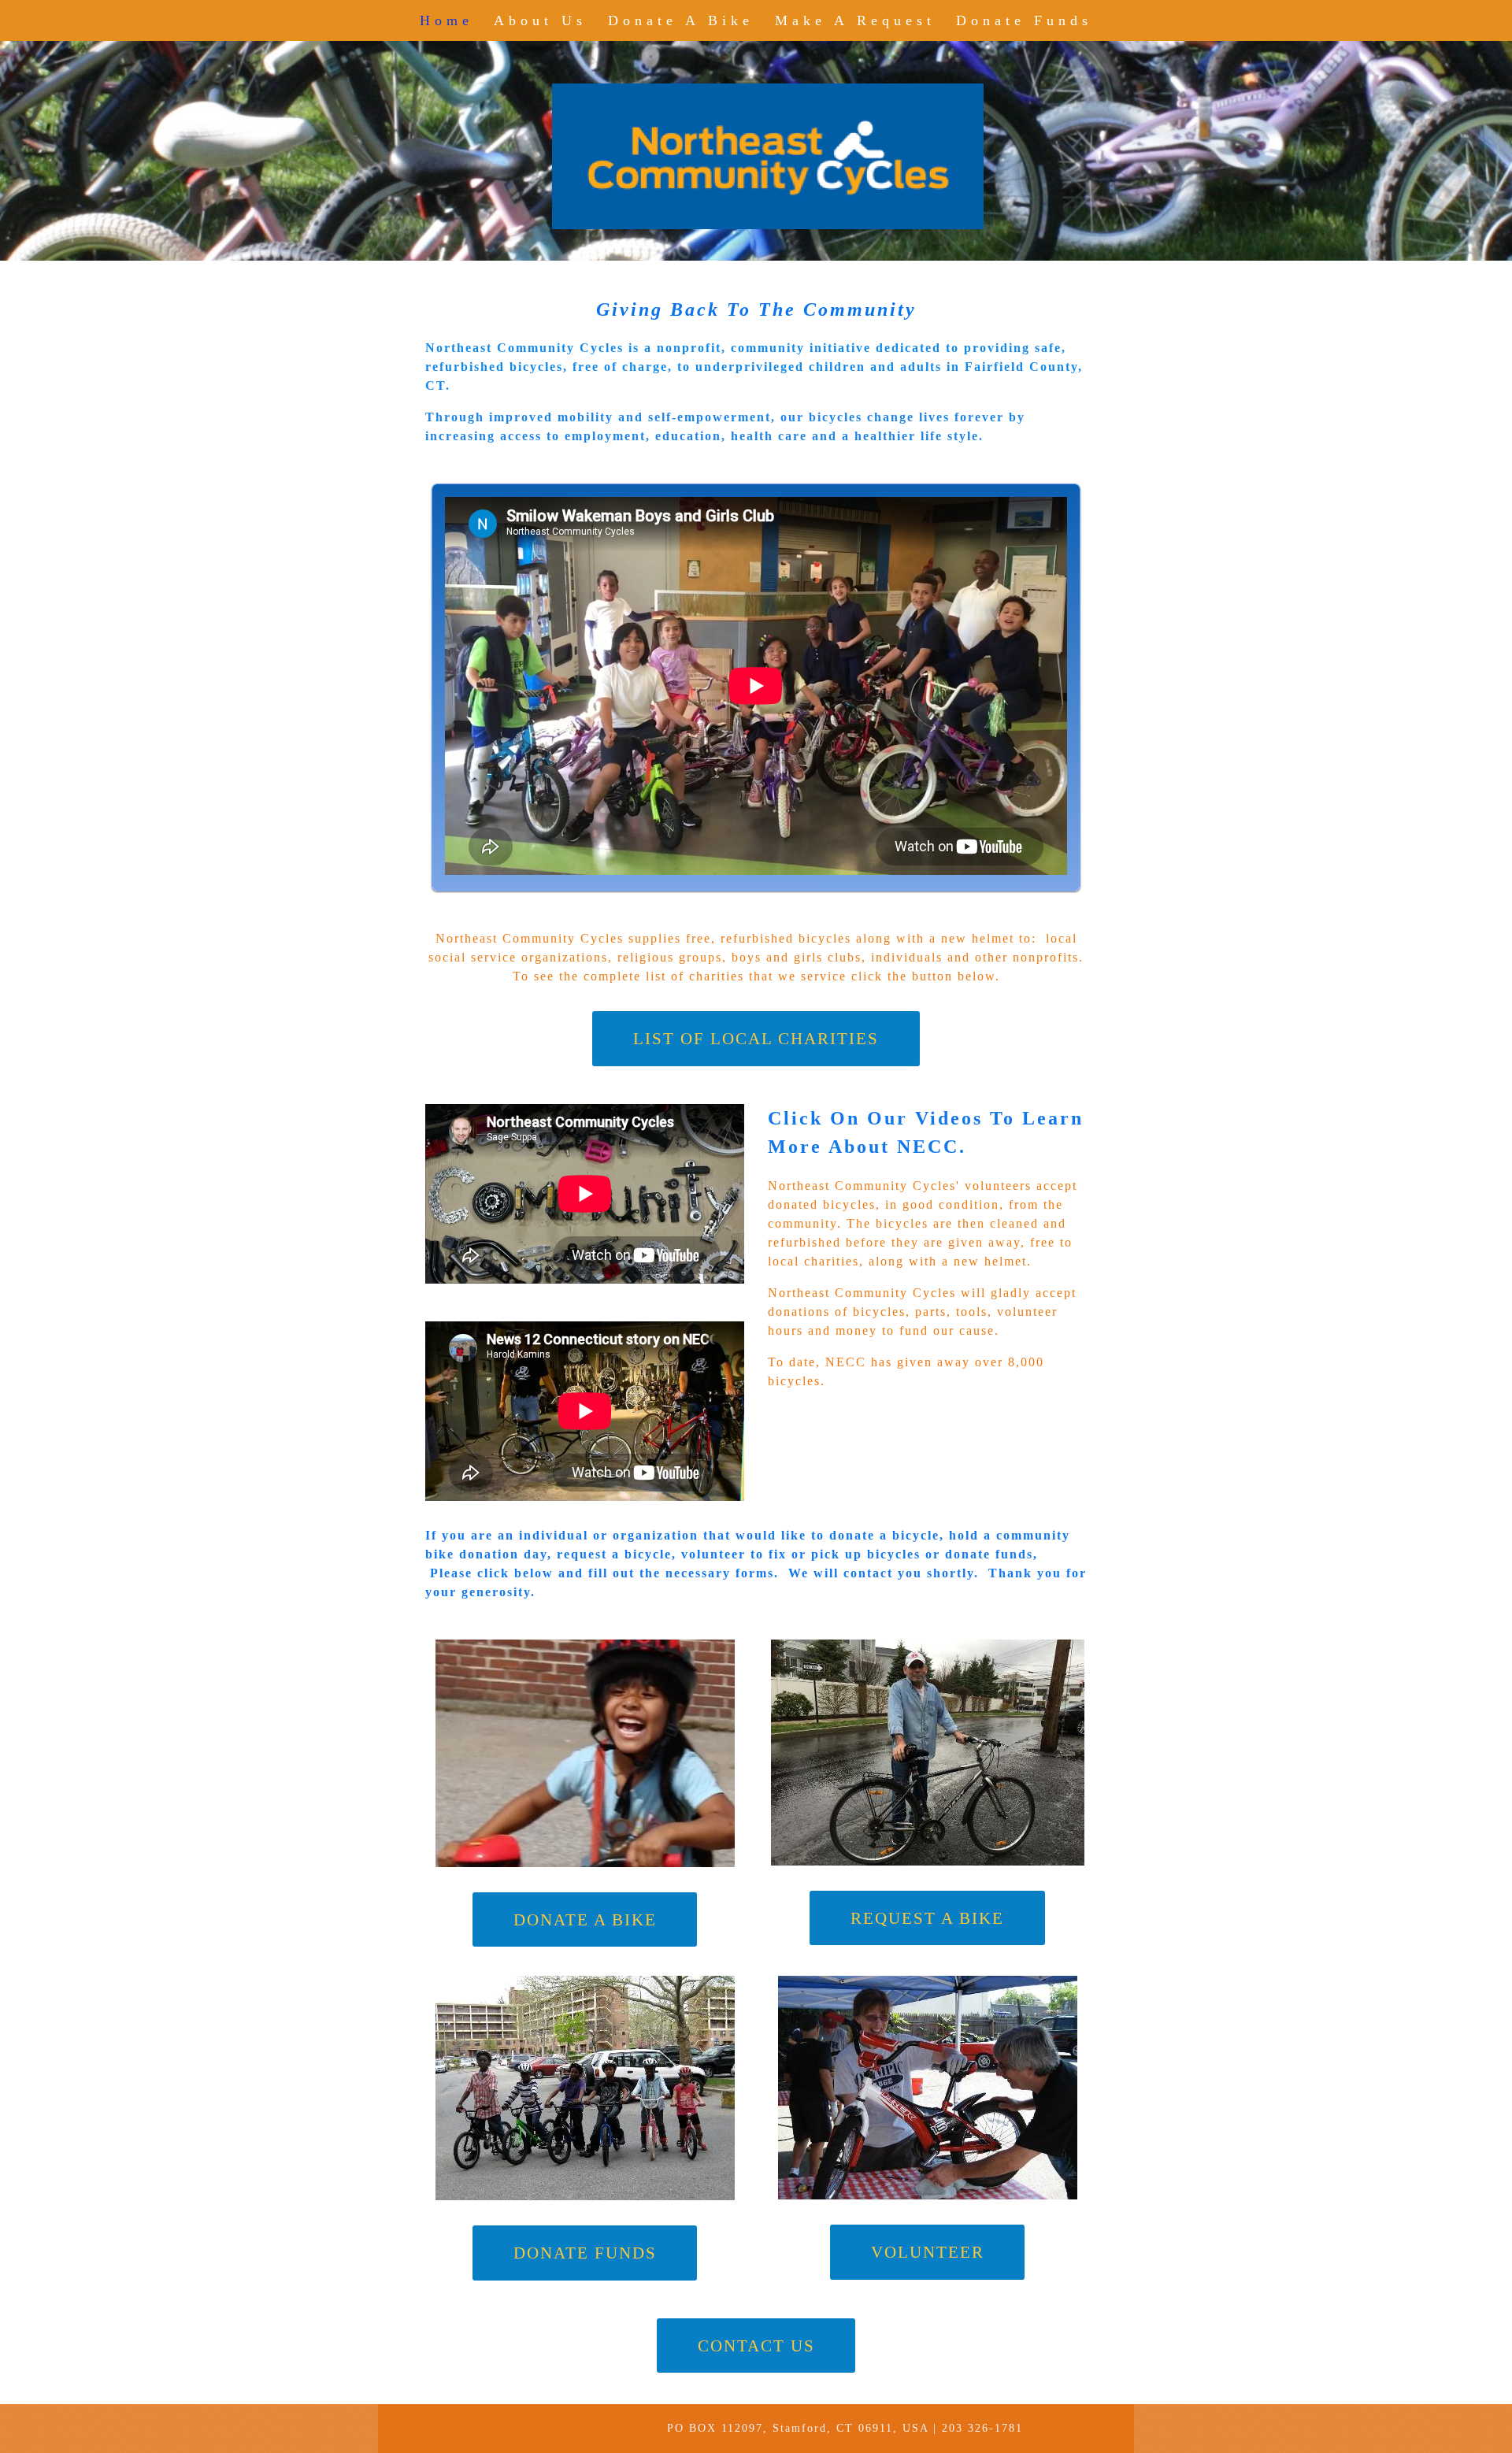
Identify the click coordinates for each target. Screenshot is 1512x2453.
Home (447, 20)
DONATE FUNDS (585, 2253)
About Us (540, 20)
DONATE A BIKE (585, 1919)
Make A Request (855, 20)
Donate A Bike (681, 20)
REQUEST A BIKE (927, 1918)
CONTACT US (756, 2346)
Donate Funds (1024, 20)
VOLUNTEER (928, 2252)
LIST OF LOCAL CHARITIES (756, 1038)
